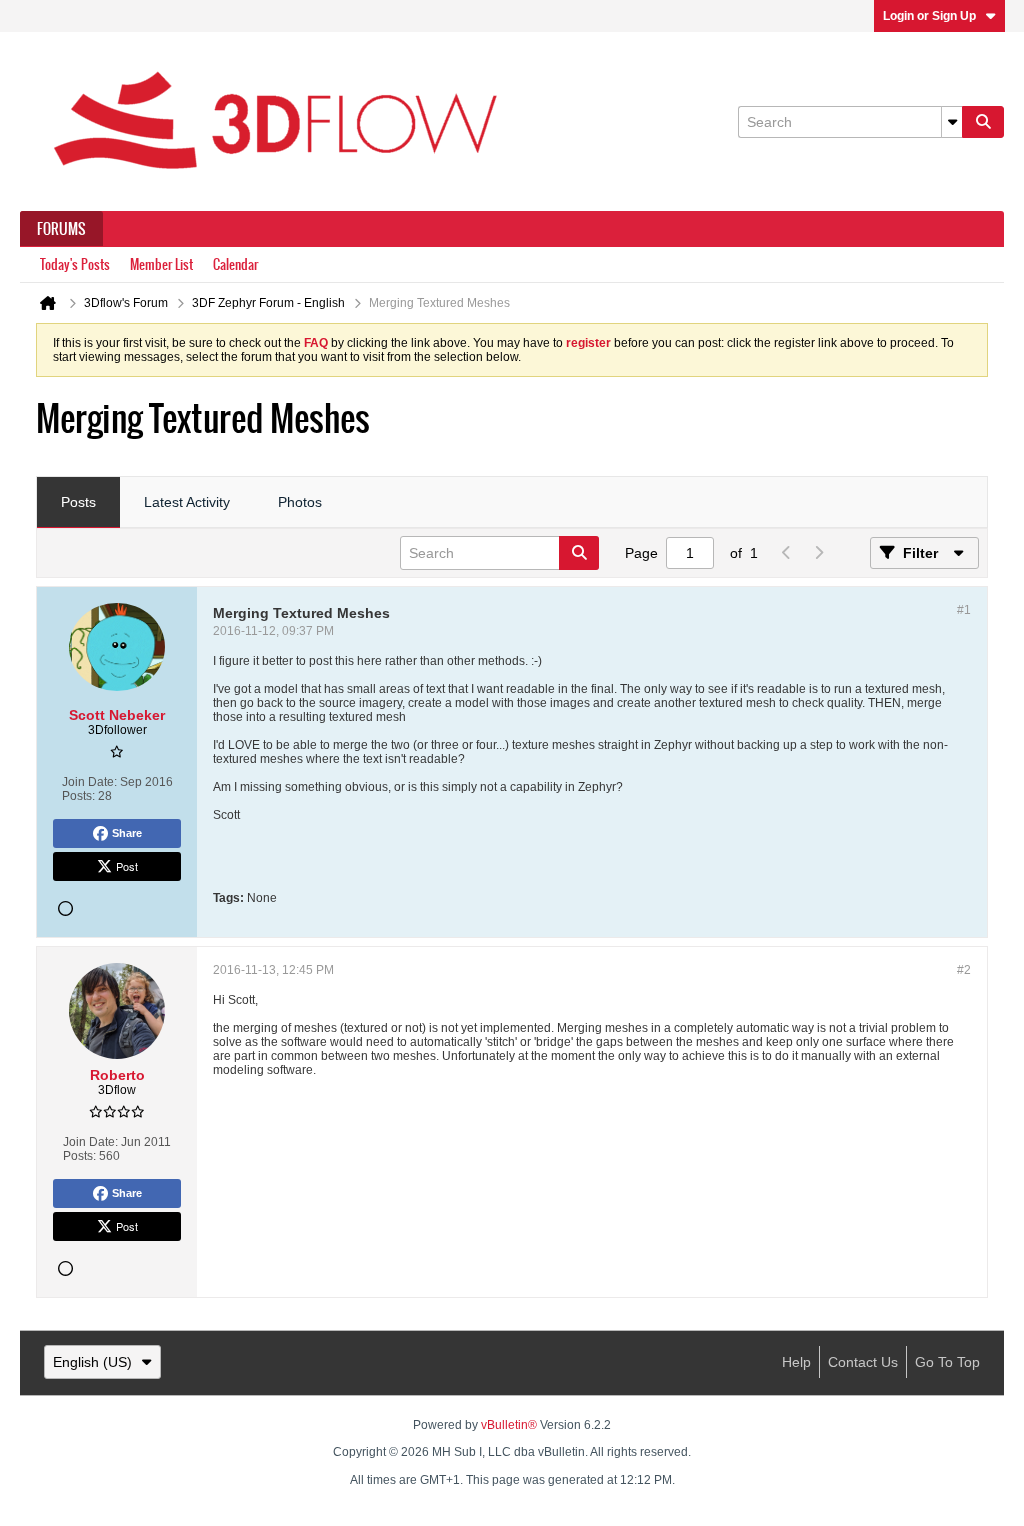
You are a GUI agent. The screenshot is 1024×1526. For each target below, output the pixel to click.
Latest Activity (187, 502)
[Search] (983, 122)
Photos (300, 502)
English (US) (92, 1362)
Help (796, 1362)
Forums (61, 229)
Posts (78, 502)
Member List (161, 264)
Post (127, 866)
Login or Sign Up (929, 16)
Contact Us (863, 1362)
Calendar (235, 264)
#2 (964, 970)
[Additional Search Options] (952, 122)
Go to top (947, 1362)
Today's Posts (75, 264)
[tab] (78, 503)
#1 (964, 610)
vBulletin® (509, 1425)
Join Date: (89, 782)
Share (127, 833)
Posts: (78, 796)
